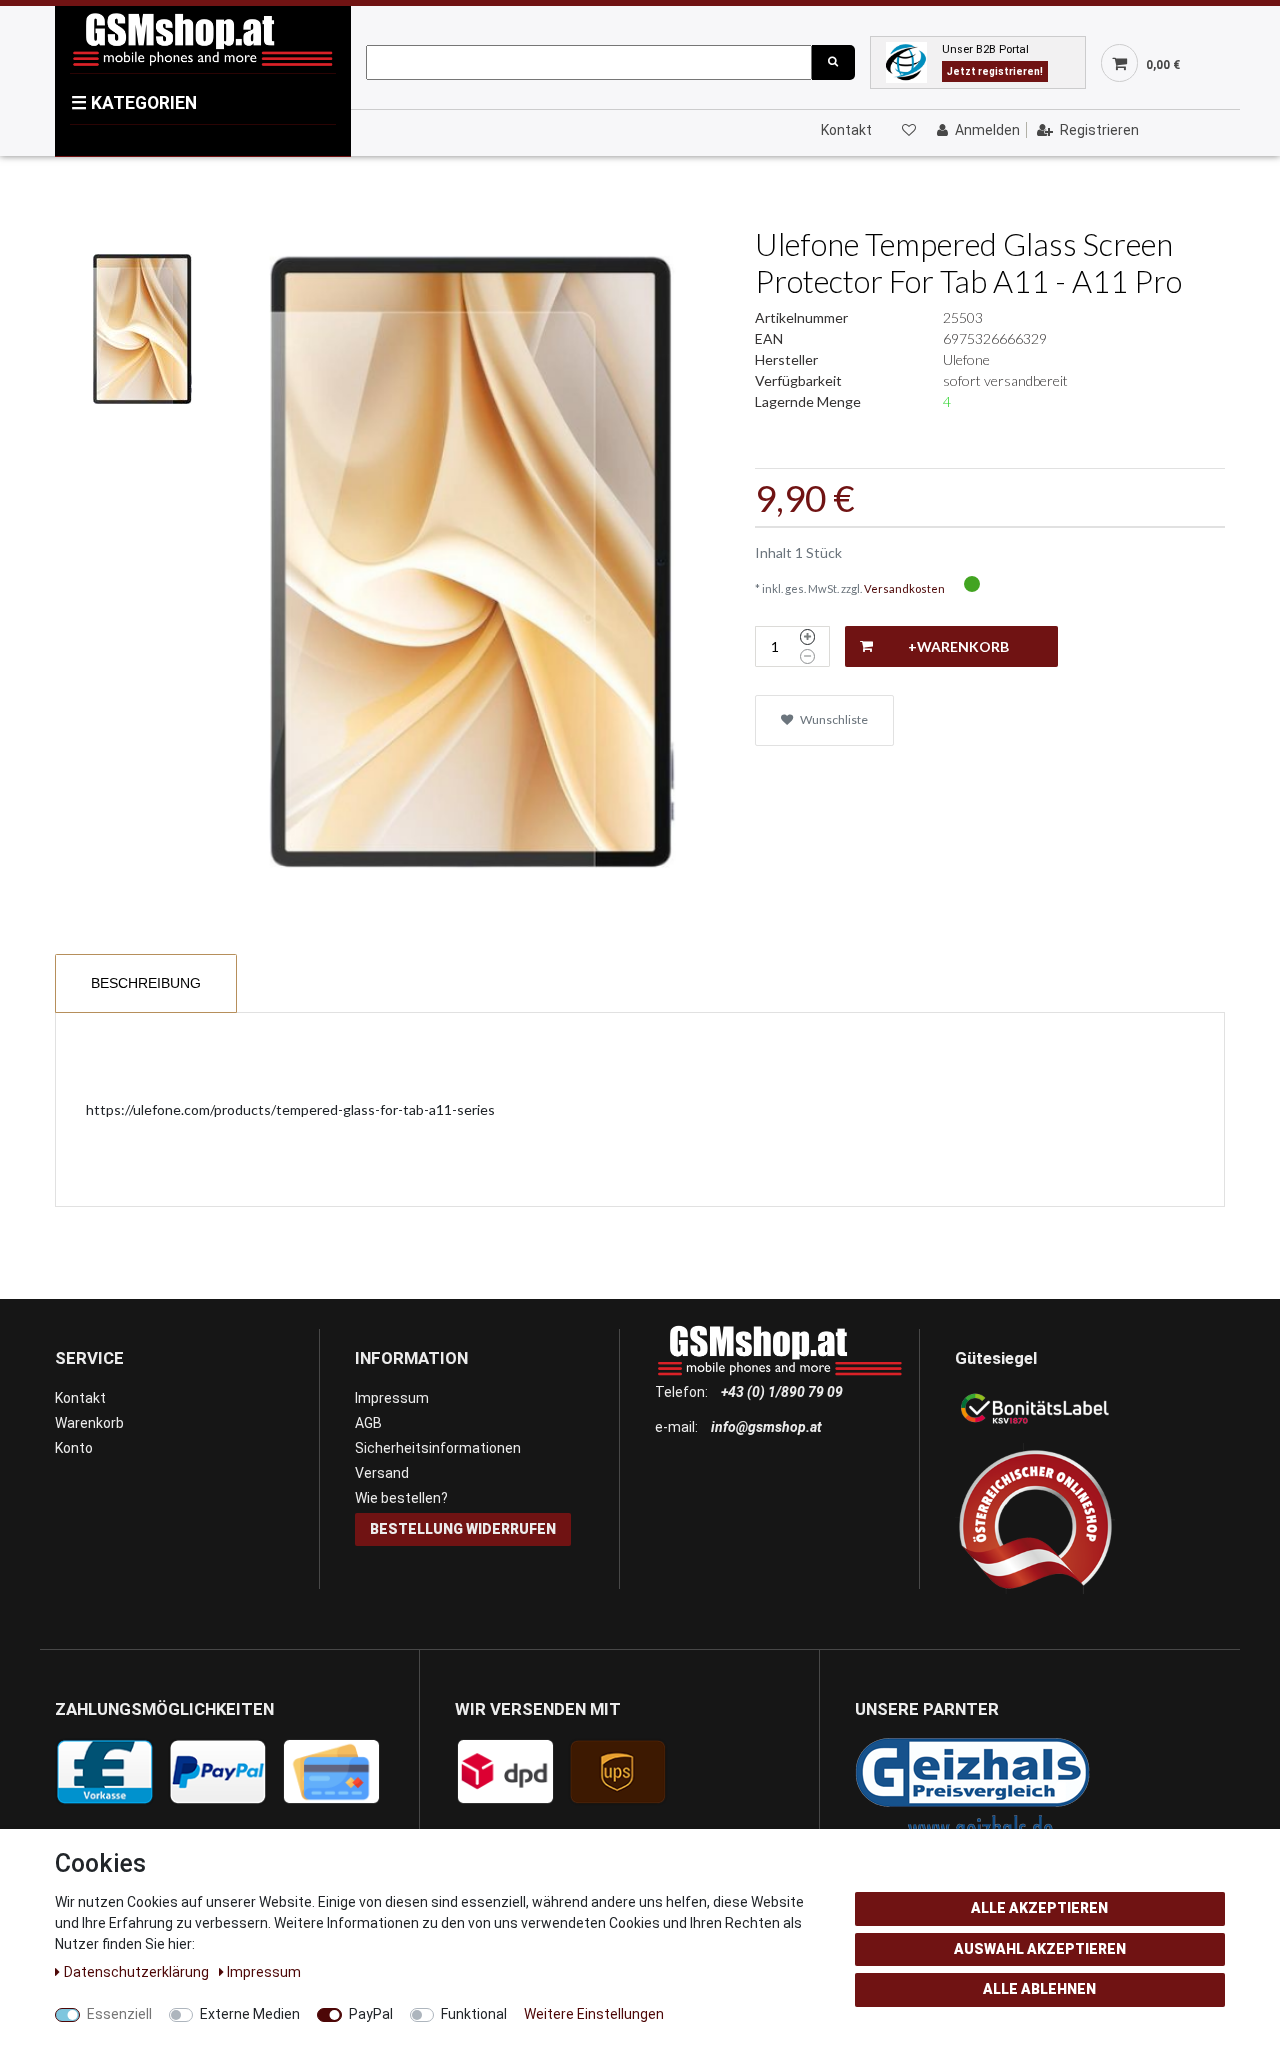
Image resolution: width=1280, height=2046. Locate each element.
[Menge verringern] (807, 657)
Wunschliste (833, 719)
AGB (368, 1423)
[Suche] (833, 62)
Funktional (474, 2014)
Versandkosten (904, 588)
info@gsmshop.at (766, 1427)
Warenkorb (89, 1423)
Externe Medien (250, 2014)
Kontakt (846, 130)
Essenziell (119, 2014)
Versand (382, 1473)
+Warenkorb (958, 646)
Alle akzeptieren (1039, 1908)
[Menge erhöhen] (807, 637)
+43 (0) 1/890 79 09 (782, 1392)
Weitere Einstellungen (594, 2014)
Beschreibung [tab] (146, 983)
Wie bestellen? (401, 1498)
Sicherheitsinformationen (438, 1448)
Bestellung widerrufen (463, 1529)
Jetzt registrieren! (995, 71)
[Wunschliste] (908, 130)
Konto (74, 1448)
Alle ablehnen (1039, 1989)
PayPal (371, 2014)
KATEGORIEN (134, 103)
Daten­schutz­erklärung (138, 1972)
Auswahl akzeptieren (1040, 1949)
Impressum (392, 1398)
